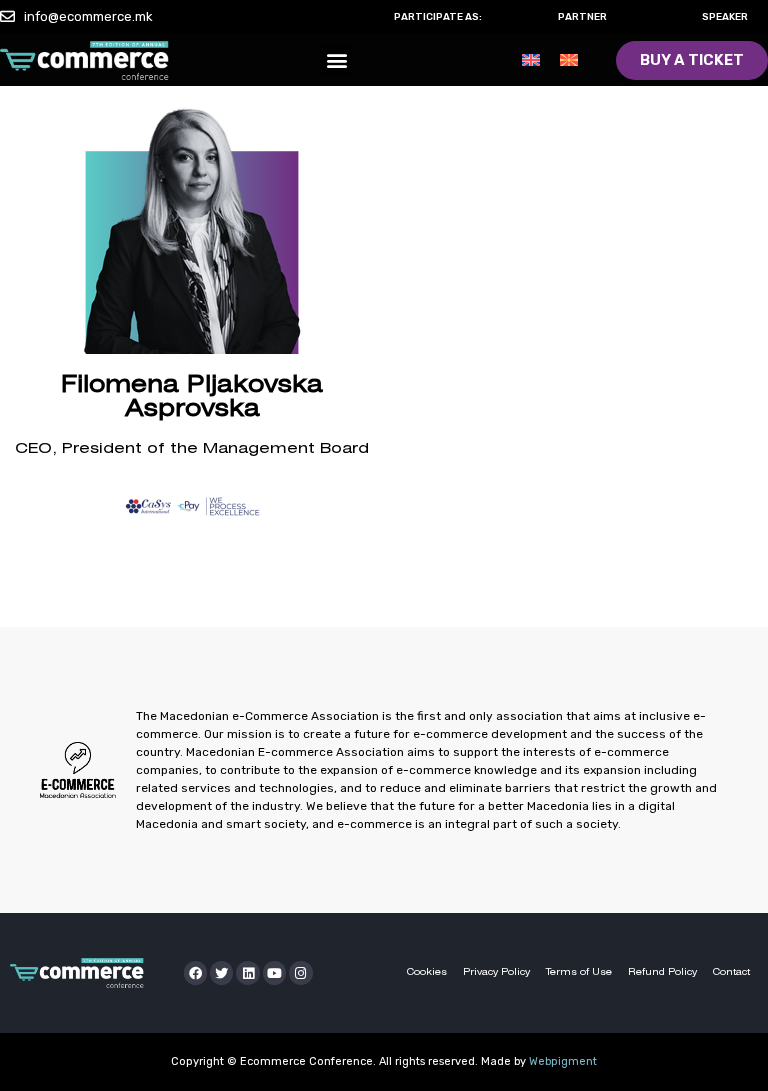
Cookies (427, 972)
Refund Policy (662, 972)
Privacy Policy (496, 972)
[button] (336, 60)
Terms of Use (579, 972)
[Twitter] (221, 972)
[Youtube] (274, 972)
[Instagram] (300, 972)
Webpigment (563, 1061)
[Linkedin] (247, 972)
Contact (731, 972)
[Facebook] (195, 972)
